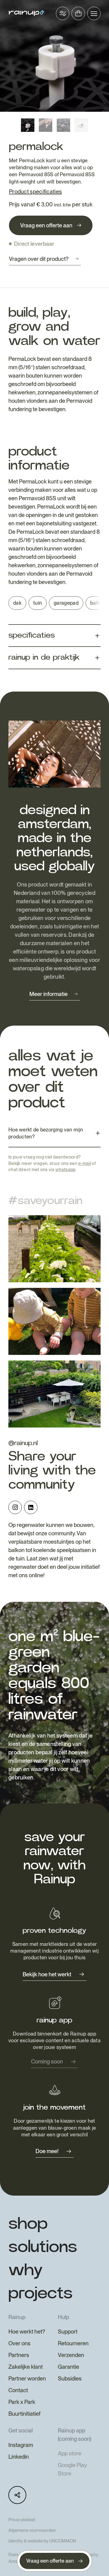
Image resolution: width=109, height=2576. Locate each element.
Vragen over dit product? (39, 259)
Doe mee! (47, 2151)
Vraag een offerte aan (46, 225)
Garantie (68, 2367)
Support (68, 2332)
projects (41, 2293)
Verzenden (71, 2355)
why (26, 2270)
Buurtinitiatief (24, 2414)
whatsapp (65, 1170)
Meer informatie (48, 994)
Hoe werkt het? (27, 2332)
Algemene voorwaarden (32, 2530)
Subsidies (70, 2379)
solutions (43, 2247)
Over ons (19, 2343)
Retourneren (73, 2343)
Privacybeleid (22, 2520)
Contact (18, 2390)
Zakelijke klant (26, 2367)
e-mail (85, 1163)
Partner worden (27, 2379)
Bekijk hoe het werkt (47, 1974)
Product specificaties (35, 192)
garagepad (66, 603)
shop (28, 2224)
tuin (38, 603)
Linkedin (19, 2457)
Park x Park (22, 2402)
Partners (19, 2355)
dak (17, 603)
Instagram (21, 2445)
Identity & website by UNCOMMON (42, 2541)
